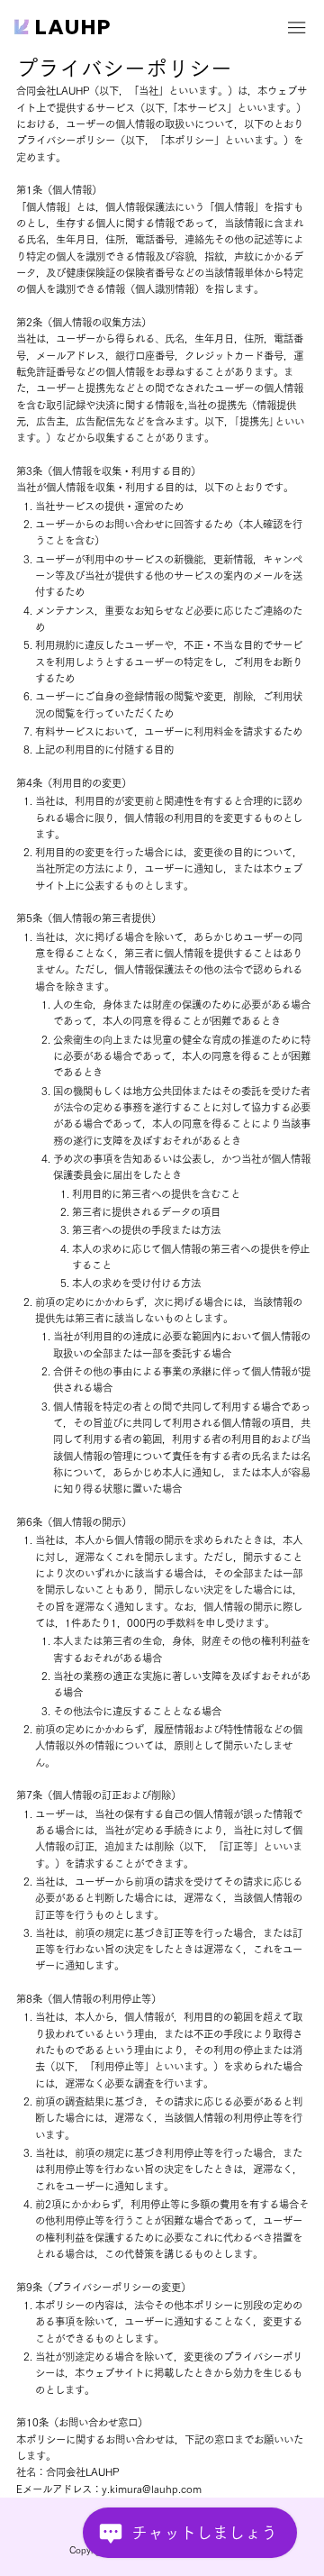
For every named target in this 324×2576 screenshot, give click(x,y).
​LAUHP (74, 27)
